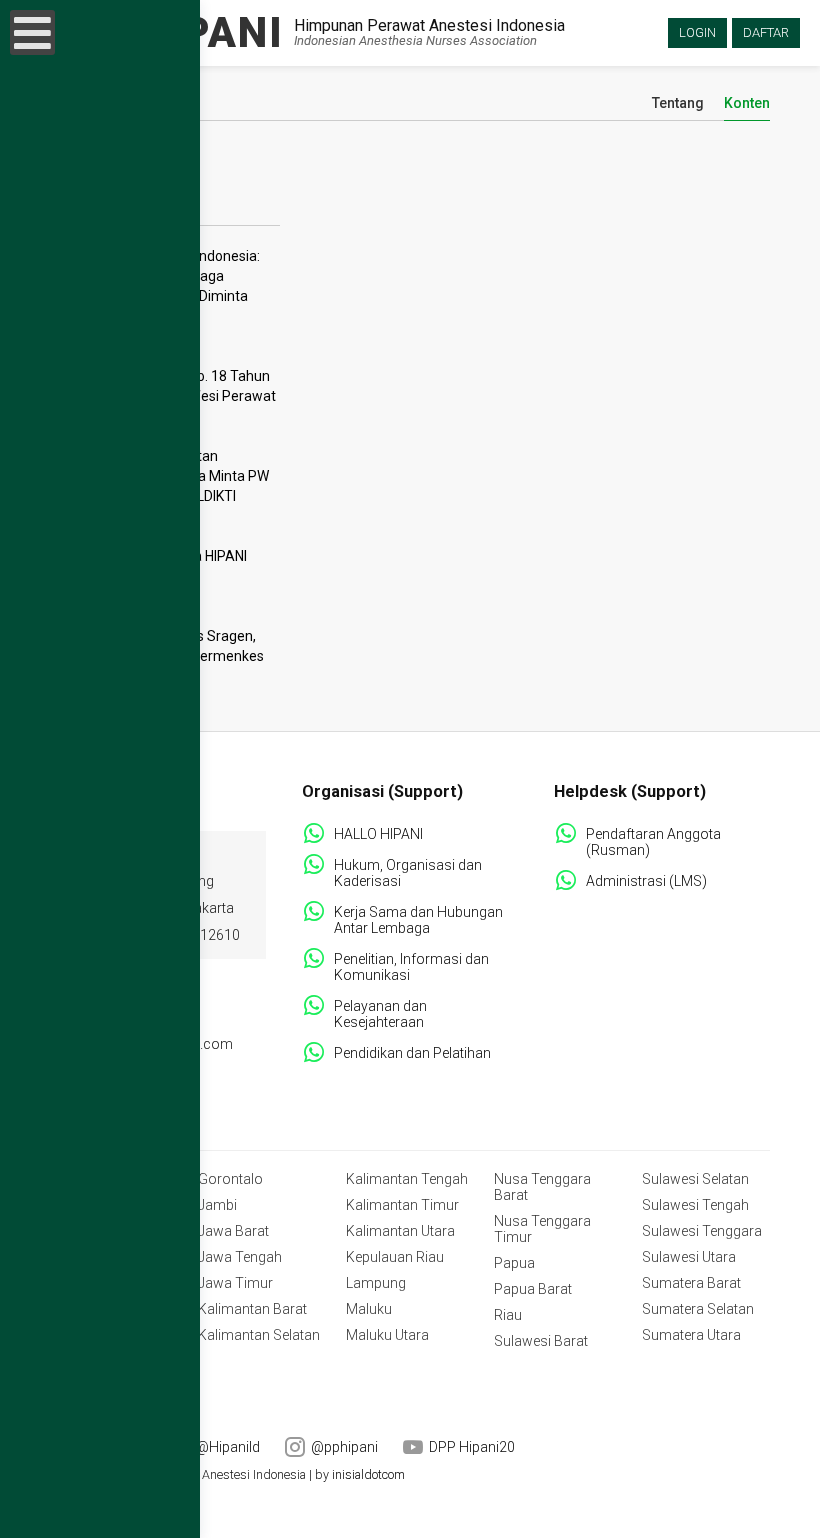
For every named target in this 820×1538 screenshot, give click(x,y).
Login (697, 32)
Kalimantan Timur (402, 1205)
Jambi (217, 1205)
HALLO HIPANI (378, 834)
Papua (514, 1263)
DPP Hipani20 (472, 1447)
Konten (747, 103)
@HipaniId (228, 1447)
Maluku (369, 1309)
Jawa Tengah (240, 1257)
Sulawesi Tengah (695, 1205)
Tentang (678, 103)
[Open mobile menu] (32, 32)
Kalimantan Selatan (259, 1335)
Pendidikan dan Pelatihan (412, 1053)
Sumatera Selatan (698, 1309)
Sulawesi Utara (689, 1257)
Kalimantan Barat (252, 1309)
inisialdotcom (368, 1474)
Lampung (376, 1283)
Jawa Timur (235, 1283)
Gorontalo (230, 1179)
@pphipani (344, 1447)
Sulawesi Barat (541, 1341)
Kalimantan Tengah (407, 1179)
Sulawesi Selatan (695, 1179)
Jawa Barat (233, 1231)
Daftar (766, 32)
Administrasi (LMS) (646, 881)
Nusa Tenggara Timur (542, 1229)
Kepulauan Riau (395, 1257)
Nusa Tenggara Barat (542, 1187)
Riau (508, 1315)
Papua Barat (533, 1289)
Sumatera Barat (691, 1283)
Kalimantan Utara (400, 1231)
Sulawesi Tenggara (702, 1231)
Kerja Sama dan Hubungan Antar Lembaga (418, 920)
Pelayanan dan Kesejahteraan (380, 1014)
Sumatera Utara (691, 1335)
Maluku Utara (387, 1335)
